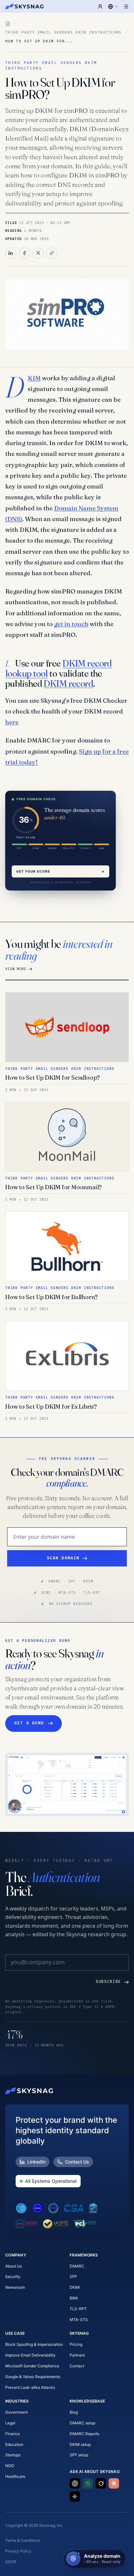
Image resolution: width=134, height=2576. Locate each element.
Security (13, 2276)
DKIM (34, 378)
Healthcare (15, 2476)
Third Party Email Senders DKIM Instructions (63, 32)
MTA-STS (79, 2320)
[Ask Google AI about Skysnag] (75, 2496)
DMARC (77, 2266)
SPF (73, 2276)
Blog (74, 2412)
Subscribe (108, 1982)
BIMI (74, 2298)
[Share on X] (38, 253)
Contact (77, 2366)
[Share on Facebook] (24, 253)
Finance (13, 2434)
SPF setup (79, 2455)
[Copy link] (52, 253)
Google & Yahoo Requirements (33, 2377)
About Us (13, 2266)
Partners (77, 2355)
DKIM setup (80, 2444)
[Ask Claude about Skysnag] (114, 2483)
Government (16, 2412)
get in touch (71, 624)
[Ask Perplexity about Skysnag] (88, 2483)
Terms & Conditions (23, 2540)
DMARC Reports (84, 2434)
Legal (10, 2423)
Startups (13, 2455)
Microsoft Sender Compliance (32, 2366)
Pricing (76, 2344)
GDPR (11, 2562)
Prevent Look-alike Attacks (30, 2387)
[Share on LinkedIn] (11, 253)
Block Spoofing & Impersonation (34, 2344)
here (12, 722)
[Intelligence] (8, 24)
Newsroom (15, 2287)
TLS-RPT (78, 2309)
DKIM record (68, 683)
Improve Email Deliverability (30, 2355)
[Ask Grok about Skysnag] (101, 2483)
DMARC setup (82, 2423)
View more (16, 969)
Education (14, 2444)
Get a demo (29, 1723)
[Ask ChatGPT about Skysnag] (75, 2483)
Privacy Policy (18, 2551)
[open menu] (126, 7)
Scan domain (63, 1558)
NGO (10, 2466)
